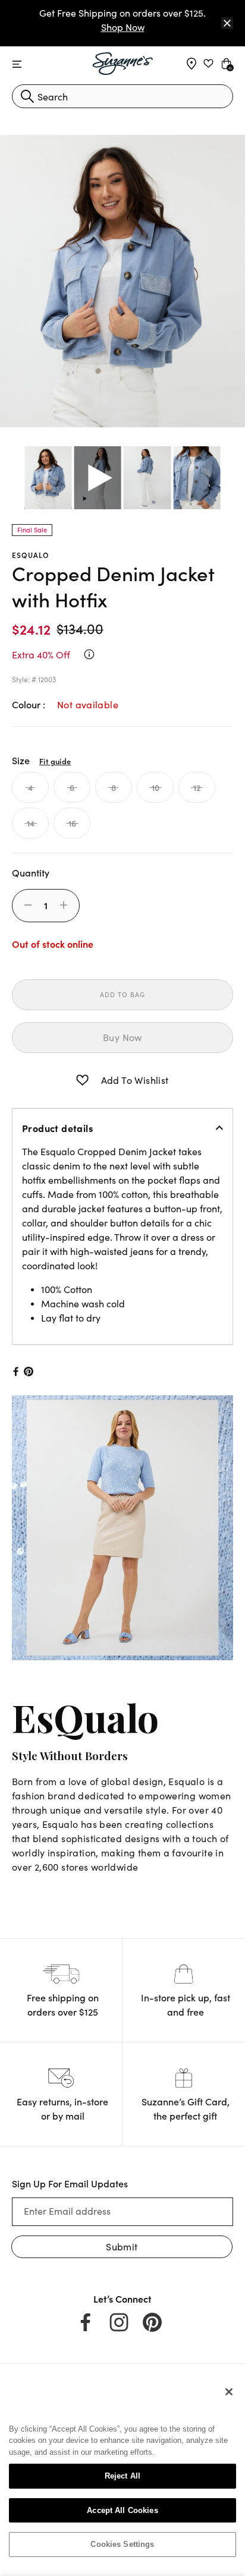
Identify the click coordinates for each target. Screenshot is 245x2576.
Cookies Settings (122, 2544)
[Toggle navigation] (17, 64)
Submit (122, 2246)
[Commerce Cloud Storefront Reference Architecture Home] (123, 64)
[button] (82, 1080)
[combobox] (122, 96)
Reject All (122, 2476)
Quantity (31, 872)
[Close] (227, 23)
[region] (122, 2473)
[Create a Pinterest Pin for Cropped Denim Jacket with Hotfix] (29, 1371)
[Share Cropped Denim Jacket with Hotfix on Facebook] (15, 1371)
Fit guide (55, 761)
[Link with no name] (122, 1526)
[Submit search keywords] (27, 96)
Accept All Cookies (122, 2510)
